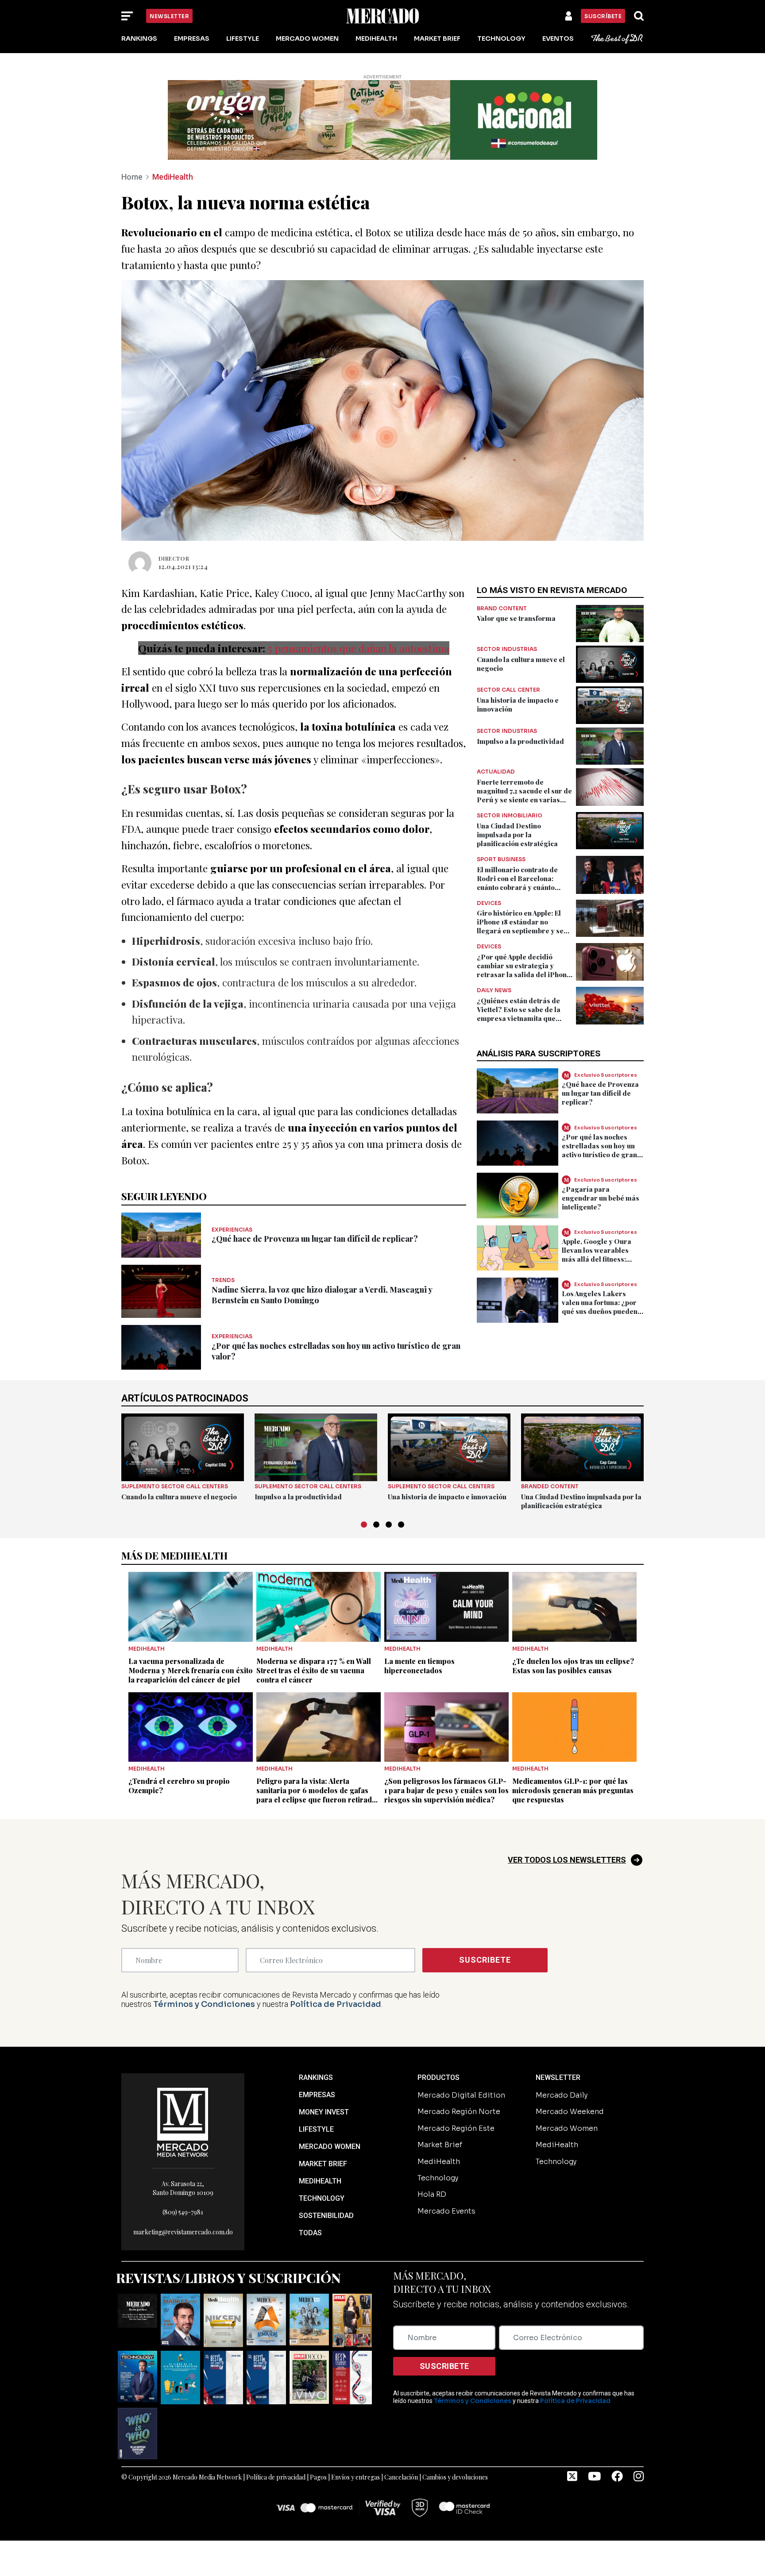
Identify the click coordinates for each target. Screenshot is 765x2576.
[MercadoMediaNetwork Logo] (183, 2122)
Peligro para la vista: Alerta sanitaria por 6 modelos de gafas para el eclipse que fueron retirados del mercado (318, 1795)
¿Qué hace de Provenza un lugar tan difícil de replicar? (315, 1239)
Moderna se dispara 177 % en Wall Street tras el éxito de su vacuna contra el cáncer (314, 1670)
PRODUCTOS (439, 2077)
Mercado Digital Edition (461, 2095)
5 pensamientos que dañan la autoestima (359, 648)
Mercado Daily (562, 2095)
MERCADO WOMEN (330, 2147)
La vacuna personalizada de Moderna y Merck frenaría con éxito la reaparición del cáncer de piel (191, 1670)
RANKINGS (316, 2077)
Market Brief (437, 39)
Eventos (558, 39)
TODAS (310, 2233)
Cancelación (401, 2477)
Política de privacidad (276, 2477)
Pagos (318, 2477)
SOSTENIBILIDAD (326, 2216)
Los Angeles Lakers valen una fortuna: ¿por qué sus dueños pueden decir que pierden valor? (603, 1307)
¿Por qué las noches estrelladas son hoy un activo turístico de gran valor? (599, 1150)
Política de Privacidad (336, 2004)
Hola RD (432, 2194)
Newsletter (169, 16)
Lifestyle (243, 39)
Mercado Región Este (456, 2128)
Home (132, 177)
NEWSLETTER (558, 2077)
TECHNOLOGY (322, 2198)
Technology (501, 39)
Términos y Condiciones (204, 2004)
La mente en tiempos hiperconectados (419, 1666)
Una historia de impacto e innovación (447, 1497)
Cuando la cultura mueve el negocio (179, 1497)
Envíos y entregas (355, 2477)
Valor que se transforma (516, 618)
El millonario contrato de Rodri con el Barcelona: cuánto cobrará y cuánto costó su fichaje (517, 883)
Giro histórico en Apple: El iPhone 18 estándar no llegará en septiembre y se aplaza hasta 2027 (520, 926)
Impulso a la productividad (520, 741)
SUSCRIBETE (485, 1960)
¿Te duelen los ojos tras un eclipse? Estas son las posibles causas (573, 1666)
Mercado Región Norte (459, 2112)
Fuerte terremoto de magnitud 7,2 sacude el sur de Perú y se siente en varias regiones (524, 795)
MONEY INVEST (324, 2112)
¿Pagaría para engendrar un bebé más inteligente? (601, 1198)
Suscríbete (603, 16)
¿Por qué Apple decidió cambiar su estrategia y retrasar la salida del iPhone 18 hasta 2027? (524, 970)
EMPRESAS (317, 2095)
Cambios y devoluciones (455, 2477)
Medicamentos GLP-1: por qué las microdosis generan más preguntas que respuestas (573, 1790)
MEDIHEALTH (320, 2181)
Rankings (139, 39)
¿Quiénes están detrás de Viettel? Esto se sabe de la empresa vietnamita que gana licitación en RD (519, 1014)
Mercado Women (307, 39)
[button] (364, 1525)
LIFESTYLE (316, 2129)
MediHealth (376, 39)
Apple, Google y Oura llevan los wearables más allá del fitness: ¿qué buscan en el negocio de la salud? (597, 1259)
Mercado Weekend (570, 2112)
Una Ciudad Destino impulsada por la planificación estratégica (517, 835)
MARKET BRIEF (323, 2164)
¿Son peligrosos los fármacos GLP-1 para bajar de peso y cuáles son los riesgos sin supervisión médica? (446, 1790)
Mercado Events (446, 2211)
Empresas (192, 39)
